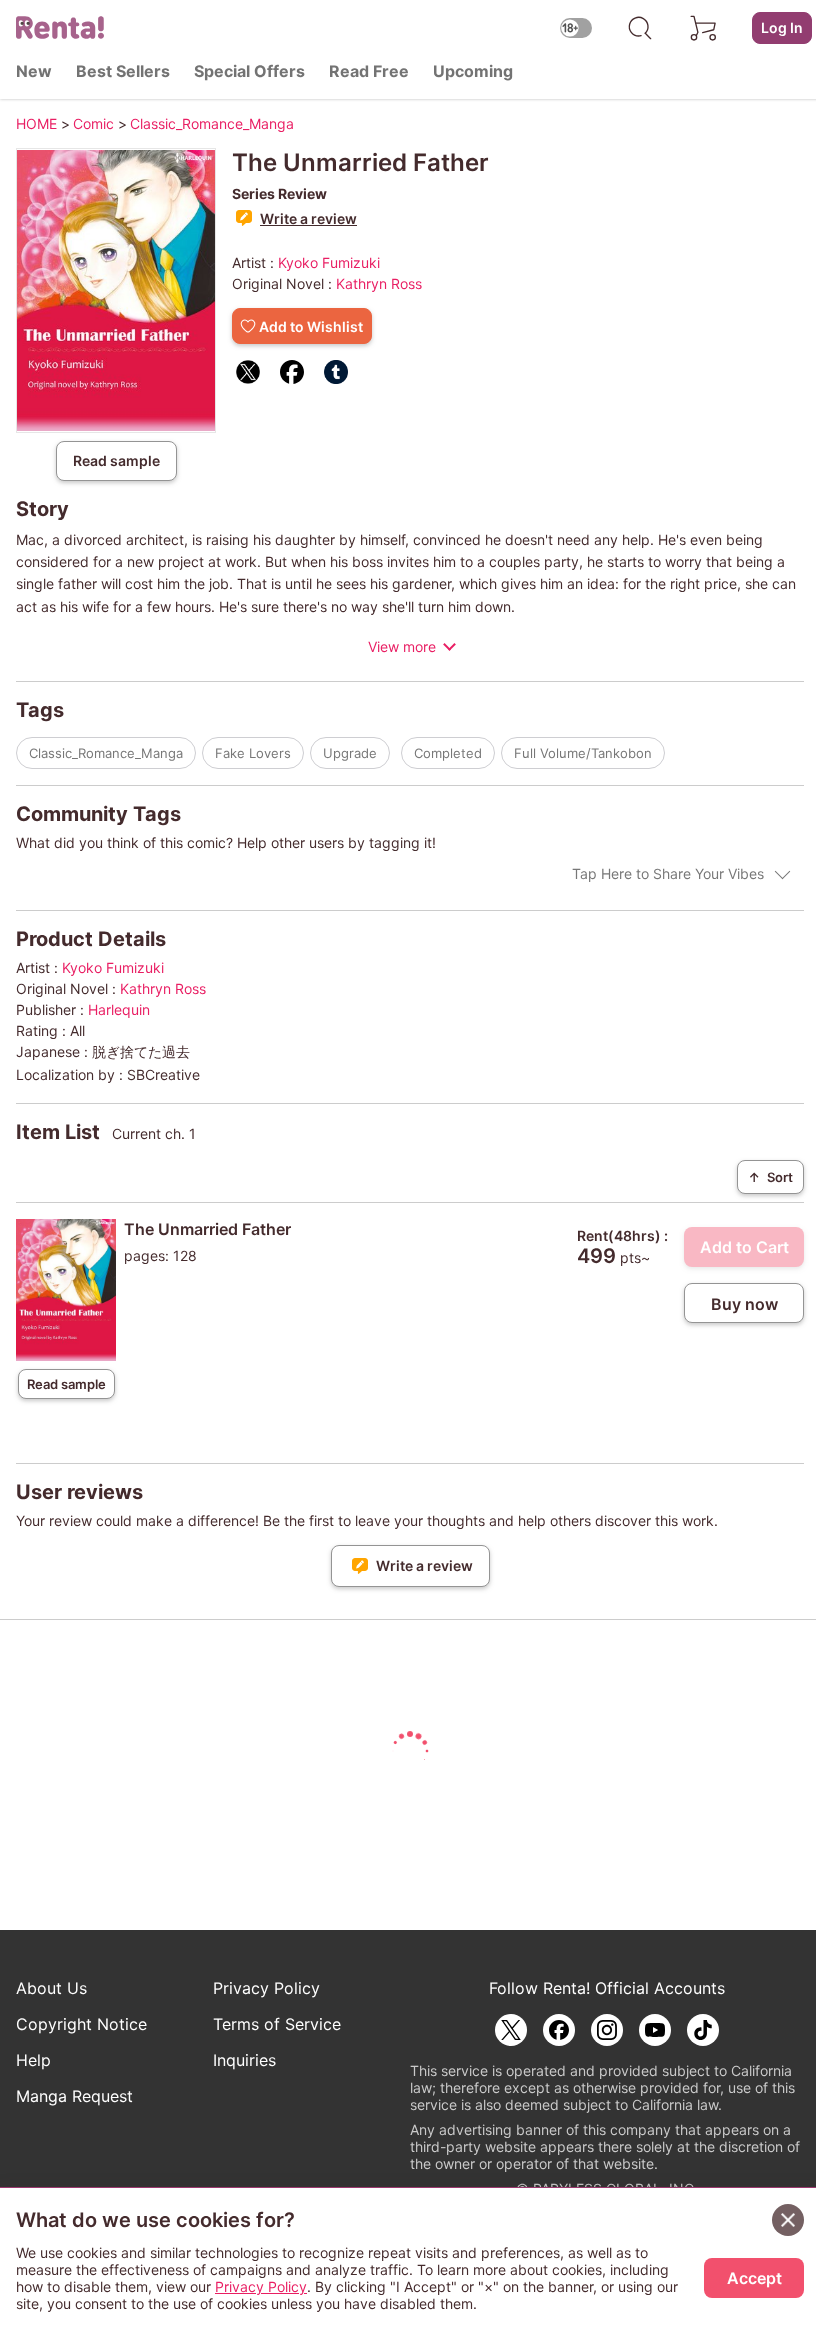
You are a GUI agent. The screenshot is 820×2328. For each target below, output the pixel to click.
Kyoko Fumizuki (329, 262)
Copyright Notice (81, 2024)
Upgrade (350, 753)
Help (33, 2060)
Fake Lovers (253, 753)
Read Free (369, 71)
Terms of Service (277, 2024)
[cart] (704, 28)
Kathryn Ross (379, 283)
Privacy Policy (266, 1988)
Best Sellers (123, 71)
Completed (448, 753)
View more (402, 646)
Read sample (116, 460)
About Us (51, 1988)
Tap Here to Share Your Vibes (668, 873)
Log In (782, 27)
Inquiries (244, 2060)
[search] (640, 28)
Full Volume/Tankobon (583, 753)
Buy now (744, 1304)
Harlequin (119, 1009)
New (34, 71)
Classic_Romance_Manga (106, 753)
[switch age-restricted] (576, 27)
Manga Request (74, 2096)
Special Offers (249, 71)
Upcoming (473, 71)
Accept (754, 2278)
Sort (770, 1177)
